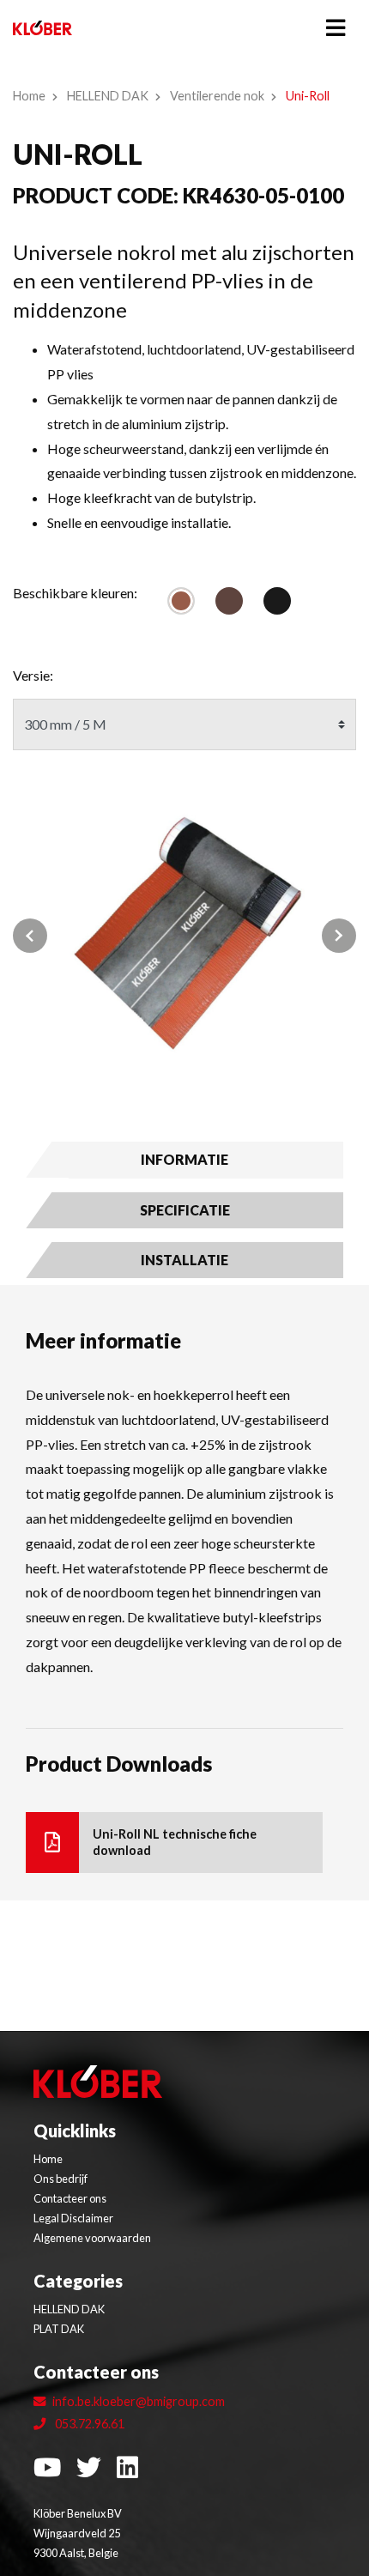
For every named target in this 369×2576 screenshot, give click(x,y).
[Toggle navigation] (336, 28)
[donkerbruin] (229, 601)
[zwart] (277, 601)
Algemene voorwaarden (92, 2238)
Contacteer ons (70, 2198)
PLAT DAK (59, 2329)
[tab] (184, 1160)
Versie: (33, 675)
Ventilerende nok (217, 96)
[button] (39, 936)
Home (29, 96)
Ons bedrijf (60, 2179)
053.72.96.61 (88, 2424)
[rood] (181, 601)
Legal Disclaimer (73, 2218)
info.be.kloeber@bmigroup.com (139, 2401)
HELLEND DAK (108, 96)
